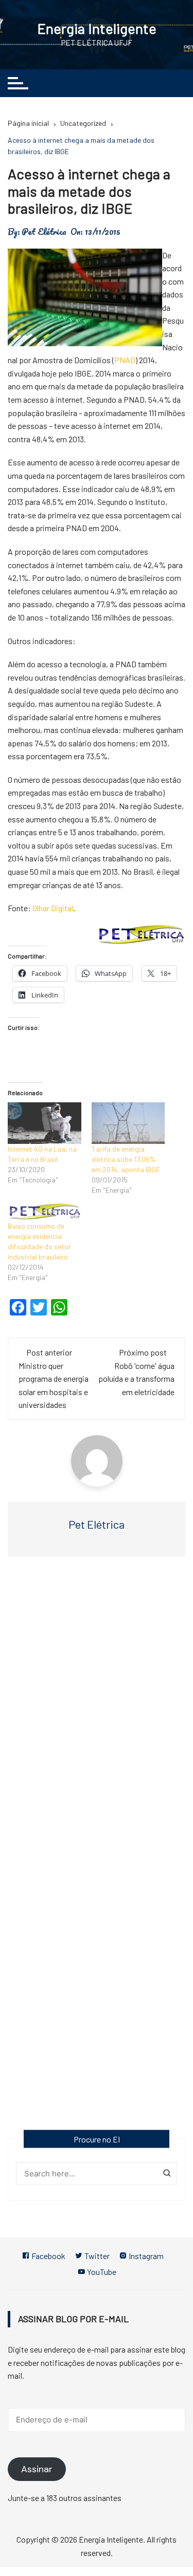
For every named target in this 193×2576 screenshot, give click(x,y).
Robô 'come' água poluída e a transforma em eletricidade (136, 1379)
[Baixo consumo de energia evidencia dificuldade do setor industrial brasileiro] (45, 1212)
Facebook (48, 2256)
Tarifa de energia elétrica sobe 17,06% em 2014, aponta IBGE (126, 1159)
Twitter (96, 2256)
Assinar (37, 2469)
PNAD (125, 360)
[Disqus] (97, 1714)
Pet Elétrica (44, 232)
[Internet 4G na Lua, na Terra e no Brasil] (45, 1123)
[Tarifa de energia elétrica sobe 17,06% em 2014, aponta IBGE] (128, 1123)
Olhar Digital (53, 908)
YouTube (101, 2272)
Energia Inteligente (97, 28)
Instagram (145, 2256)
